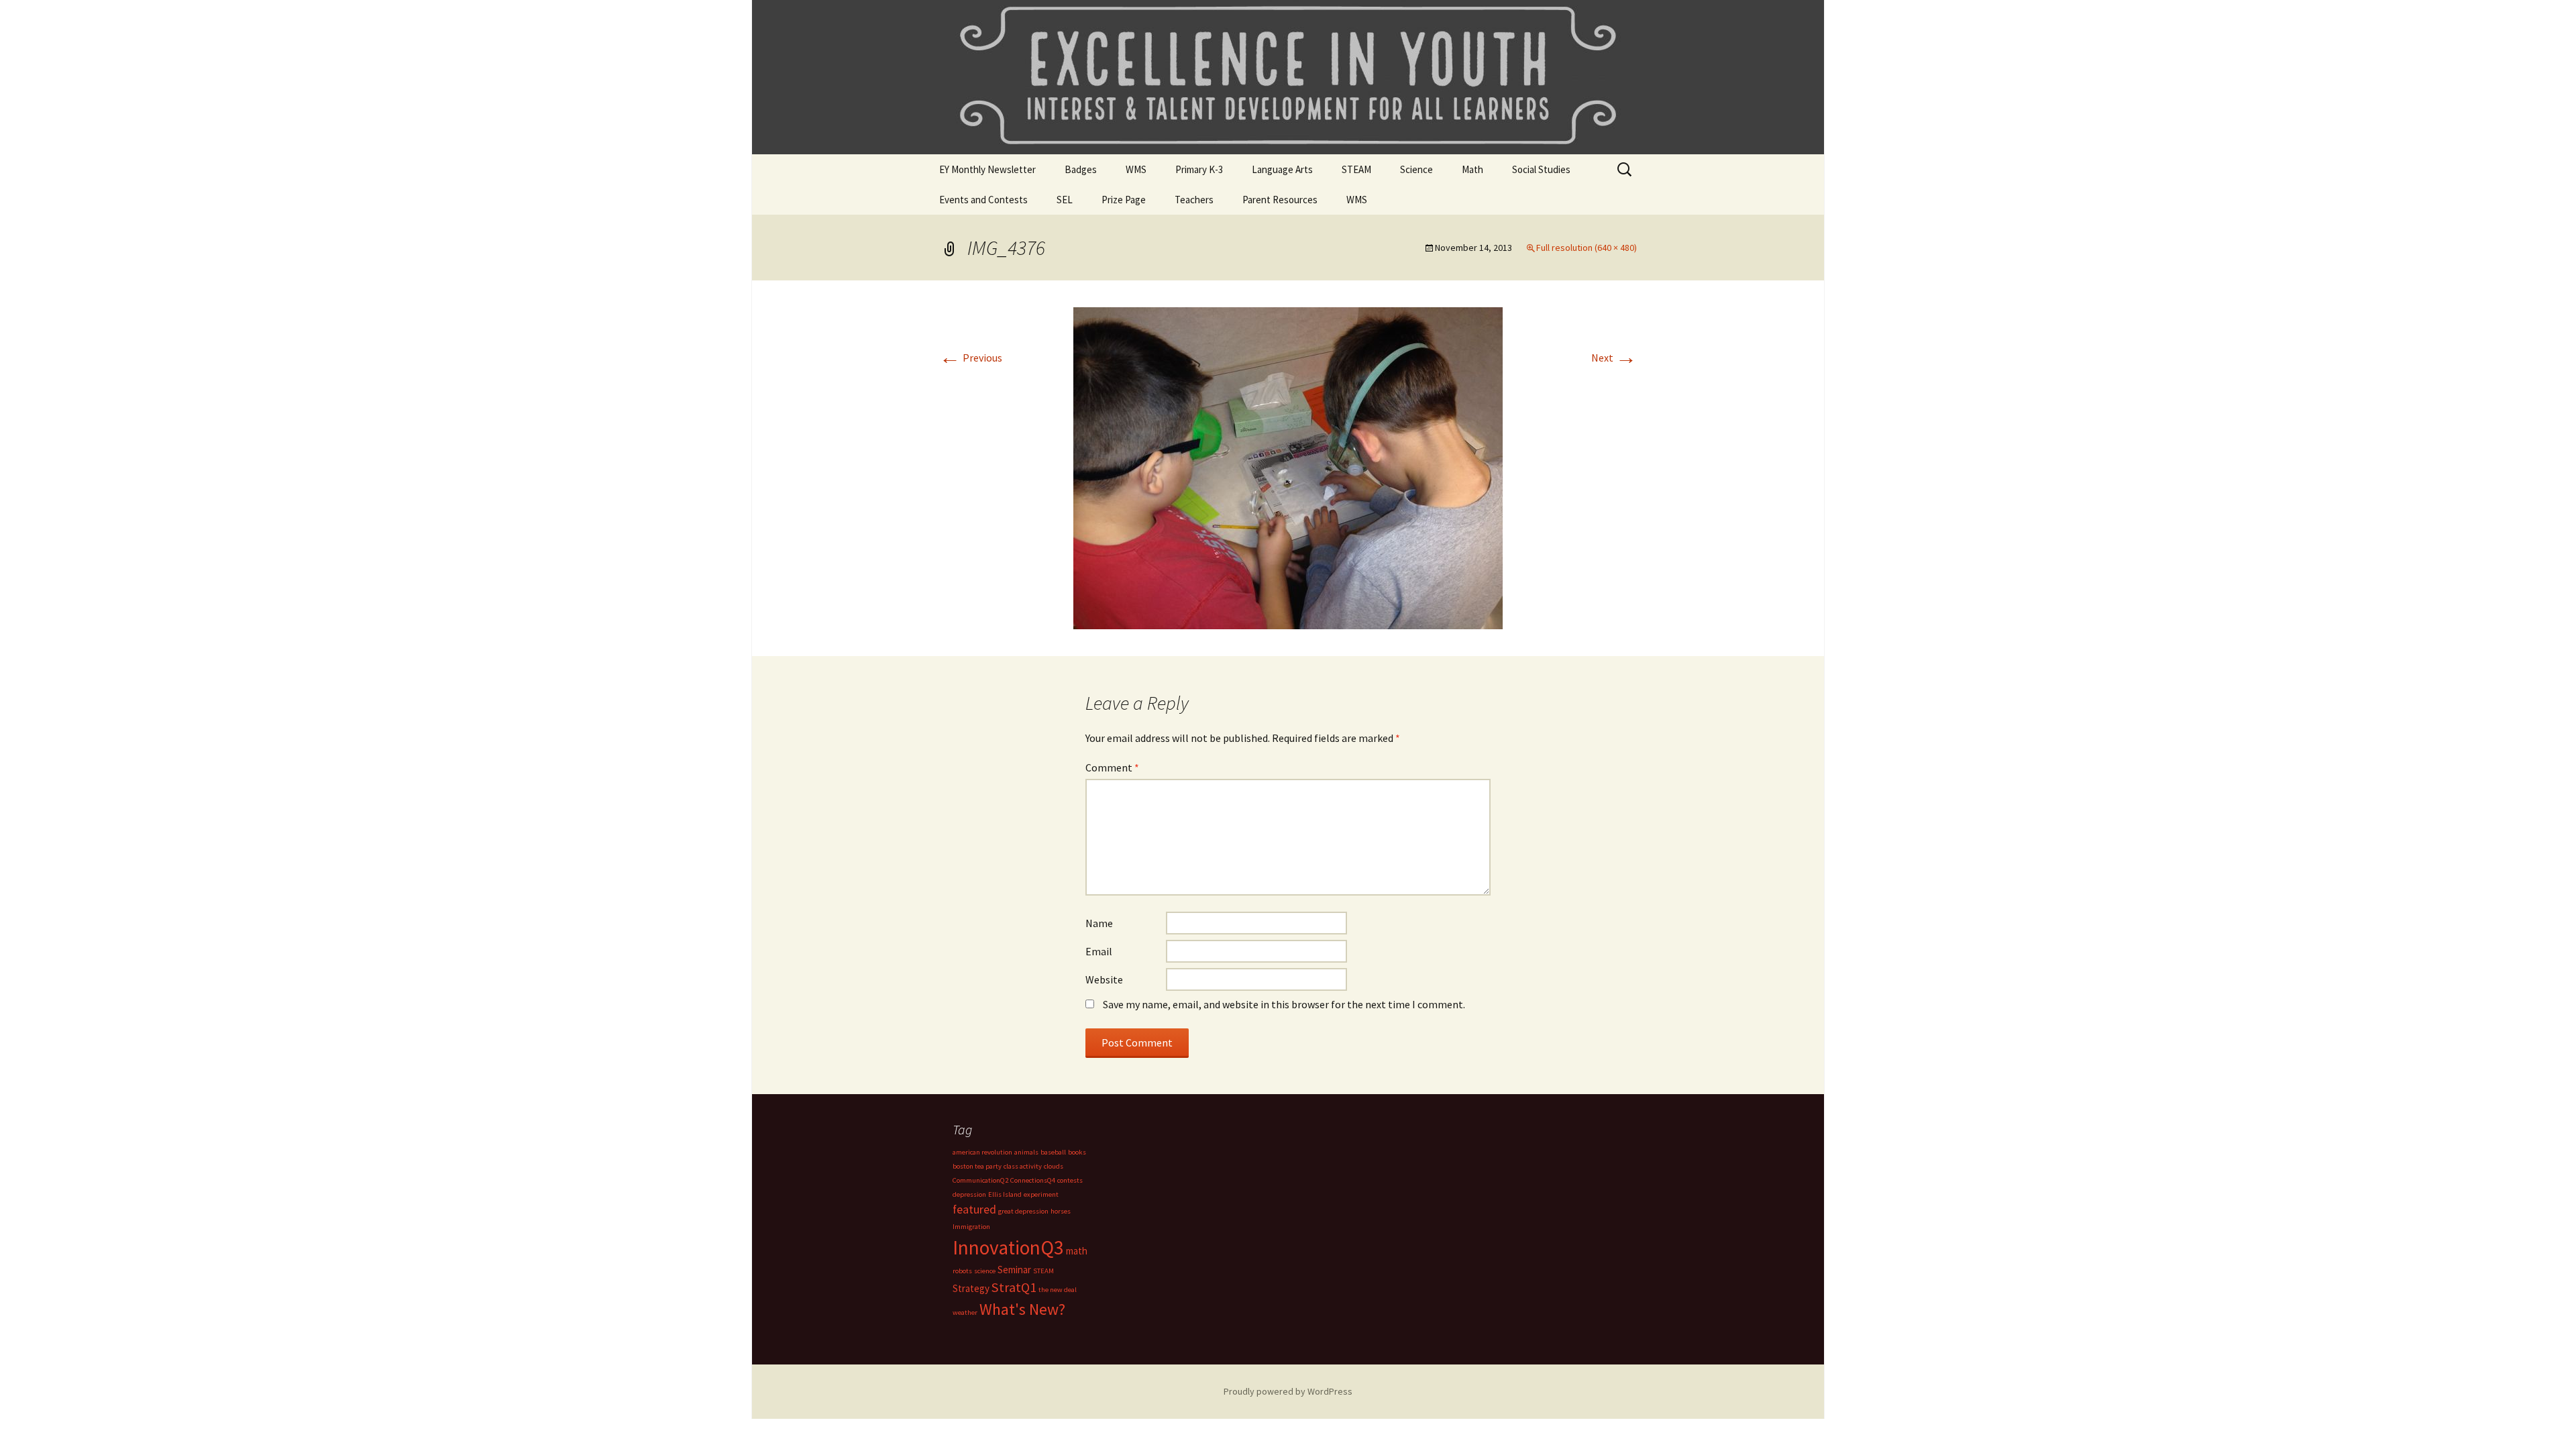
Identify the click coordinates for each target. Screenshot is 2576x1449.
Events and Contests (983, 200)
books (1077, 1152)
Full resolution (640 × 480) (1587, 248)
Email (1099, 951)
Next (1614, 358)
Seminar (1014, 1270)
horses (1061, 1211)
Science (1416, 169)
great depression (1023, 1211)
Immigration (971, 1227)
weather (965, 1312)
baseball (1053, 1152)
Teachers (1194, 200)
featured (974, 1209)
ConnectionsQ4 (1033, 1180)
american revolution (982, 1152)
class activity (1023, 1166)
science (985, 1271)
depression (969, 1194)
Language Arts (1282, 169)
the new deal (1058, 1290)
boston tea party (977, 1166)
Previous (971, 358)
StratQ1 (1014, 1287)
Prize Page (1124, 200)
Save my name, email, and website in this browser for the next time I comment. (1284, 1004)
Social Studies (1541, 169)
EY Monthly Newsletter (987, 169)
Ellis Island (1005, 1194)
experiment (1041, 1194)
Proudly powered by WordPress (1288, 1391)
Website (1104, 979)
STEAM (1356, 169)
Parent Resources (1280, 200)
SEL (1065, 200)
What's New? (1022, 1309)
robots (962, 1271)
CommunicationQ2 (980, 1180)
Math (1472, 169)
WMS (1136, 169)
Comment (1112, 767)
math (1077, 1251)
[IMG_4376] (1288, 467)
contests (1070, 1180)
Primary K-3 (1199, 169)
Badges (1081, 169)
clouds (1054, 1166)
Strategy (971, 1288)
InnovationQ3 (1008, 1247)
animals (1026, 1152)
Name (1099, 923)
